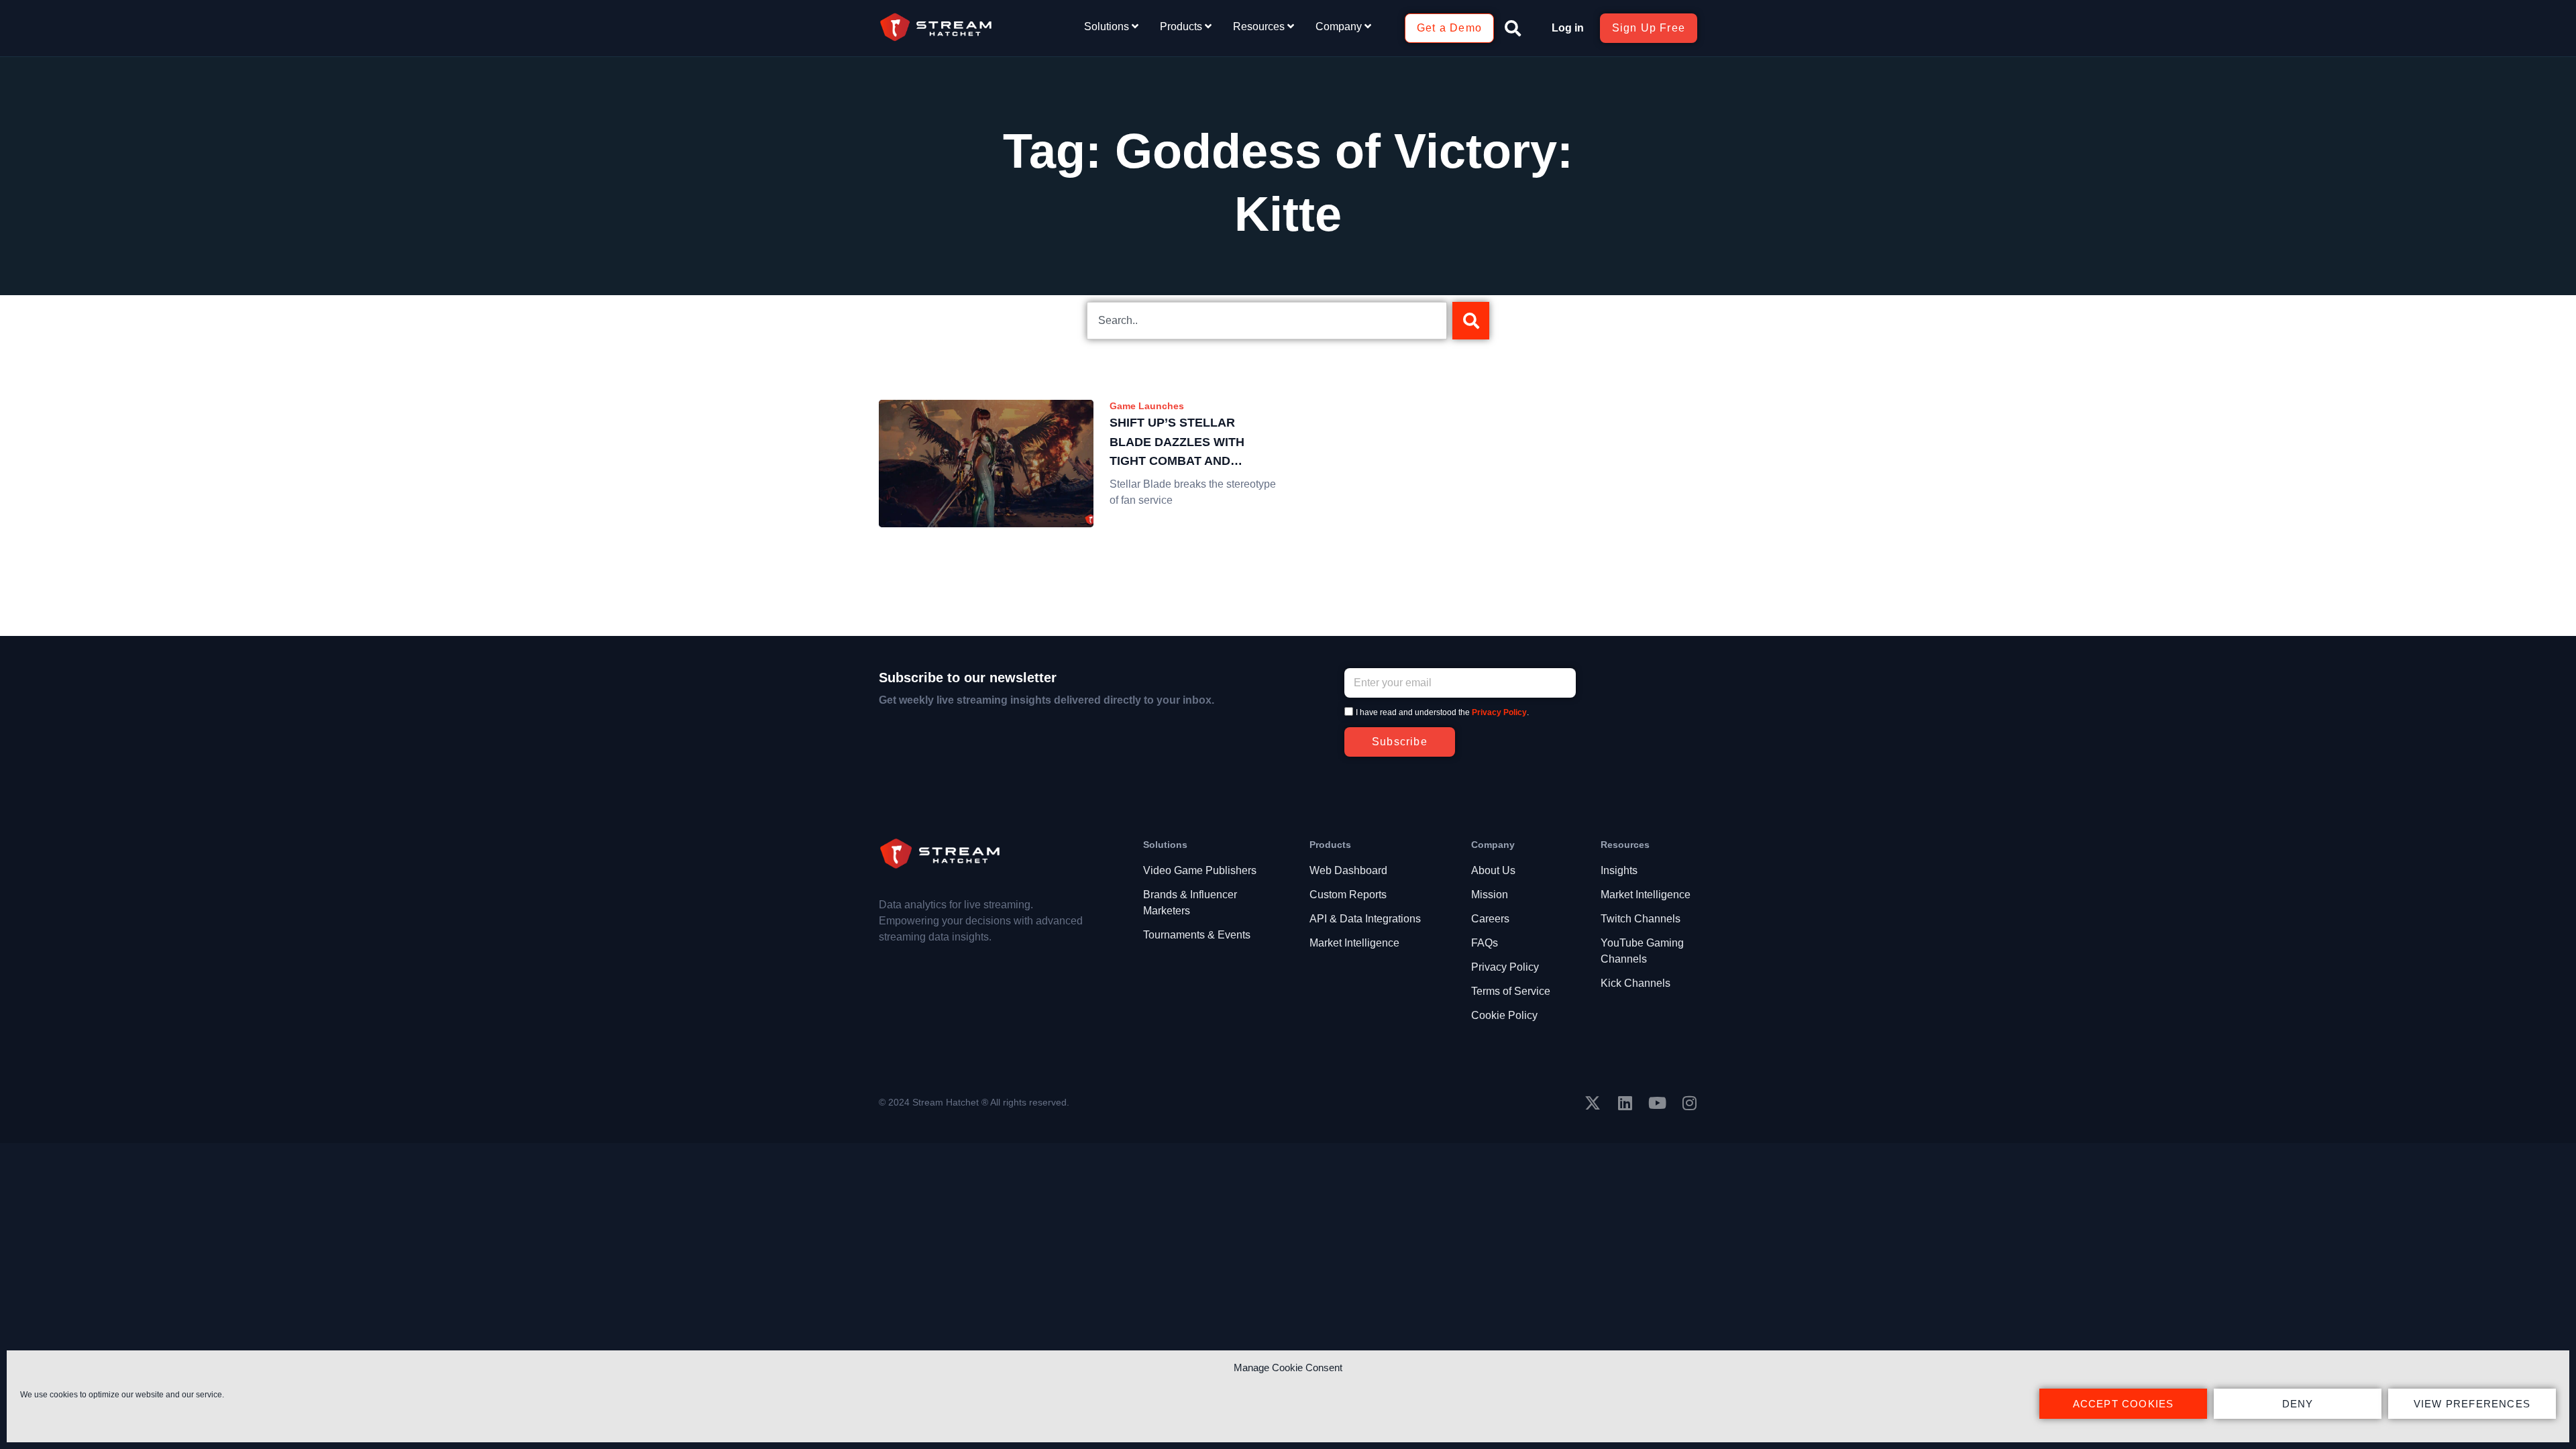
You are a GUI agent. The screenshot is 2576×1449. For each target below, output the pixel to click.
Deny (2298, 1404)
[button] (1513, 28)
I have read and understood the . (1442, 712)
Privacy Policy (1499, 712)
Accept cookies (2124, 1404)
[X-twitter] (1593, 1103)
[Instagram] (1689, 1103)
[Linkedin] (1625, 1103)
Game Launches (1147, 406)
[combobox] (1267, 321)
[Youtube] (1657, 1103)
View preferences (2472, 1404)
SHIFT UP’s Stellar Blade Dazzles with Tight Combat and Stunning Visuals (1177, 443)
